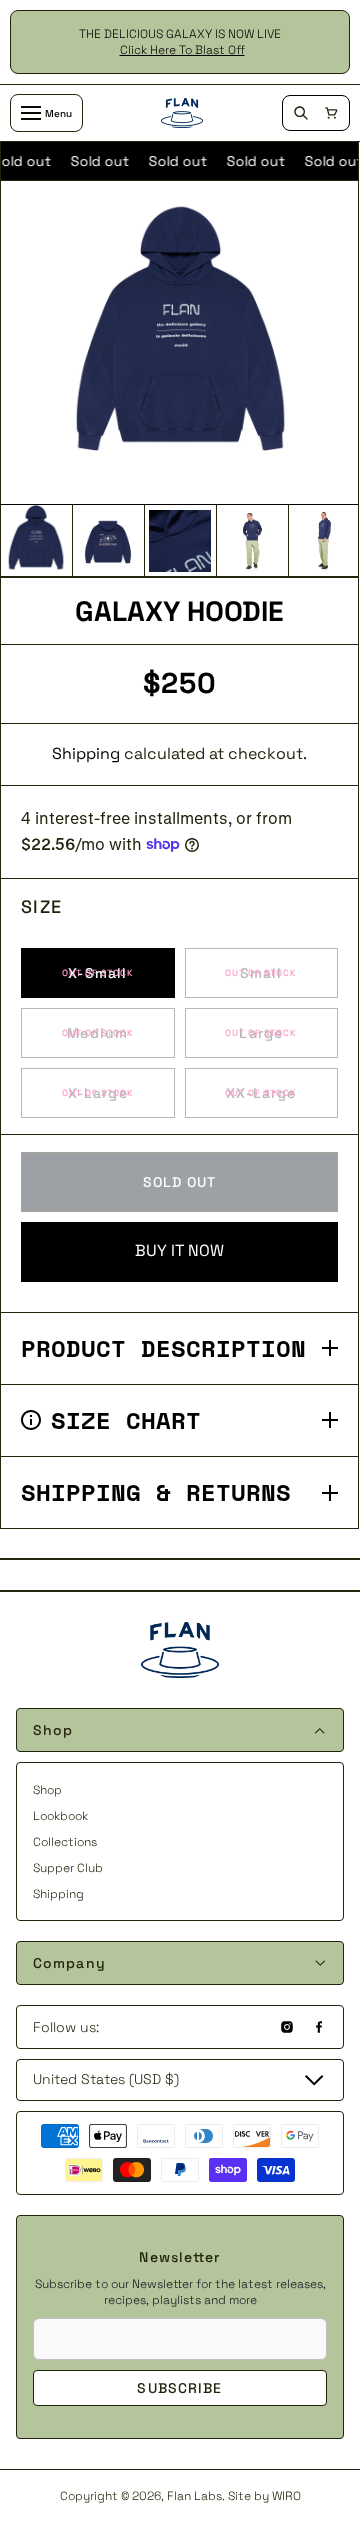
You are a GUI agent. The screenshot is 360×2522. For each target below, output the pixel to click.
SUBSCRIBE (179, 2388)
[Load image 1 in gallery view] (36, 541)
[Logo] (182, 113)
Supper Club (68, 1868)
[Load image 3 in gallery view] (180, 541)
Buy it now (179, 1250)
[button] (331, 113)
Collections (65, 1842)
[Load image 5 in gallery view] (324, 541)
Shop (47, 1790)
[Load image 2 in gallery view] (108, 541)
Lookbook (60, 1816)
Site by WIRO (264, 2496)
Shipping (86, 754)
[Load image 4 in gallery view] (252, 541)
